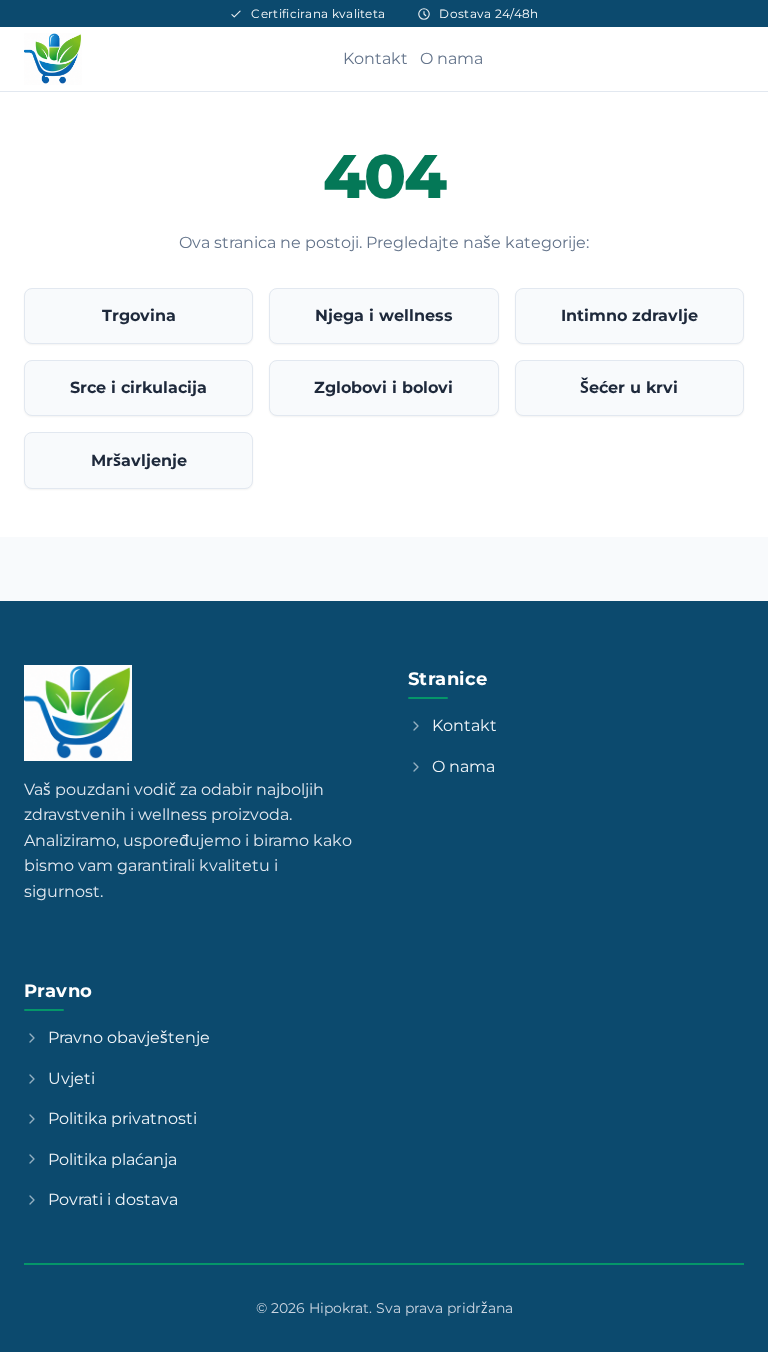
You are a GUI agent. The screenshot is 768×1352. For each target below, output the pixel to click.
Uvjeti (71, 1078)
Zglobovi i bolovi (383, 387)
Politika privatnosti (122, 1118)
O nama (451, 58)
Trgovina (139, 315)
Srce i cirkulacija (138, 387)
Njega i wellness (384, 315)
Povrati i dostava (113, 1199)
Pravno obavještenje (129, 1037)
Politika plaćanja (112, 1159)
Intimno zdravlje (629, 315)
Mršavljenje (139, 460)
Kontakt (375, 58)
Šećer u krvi (629, 387)
